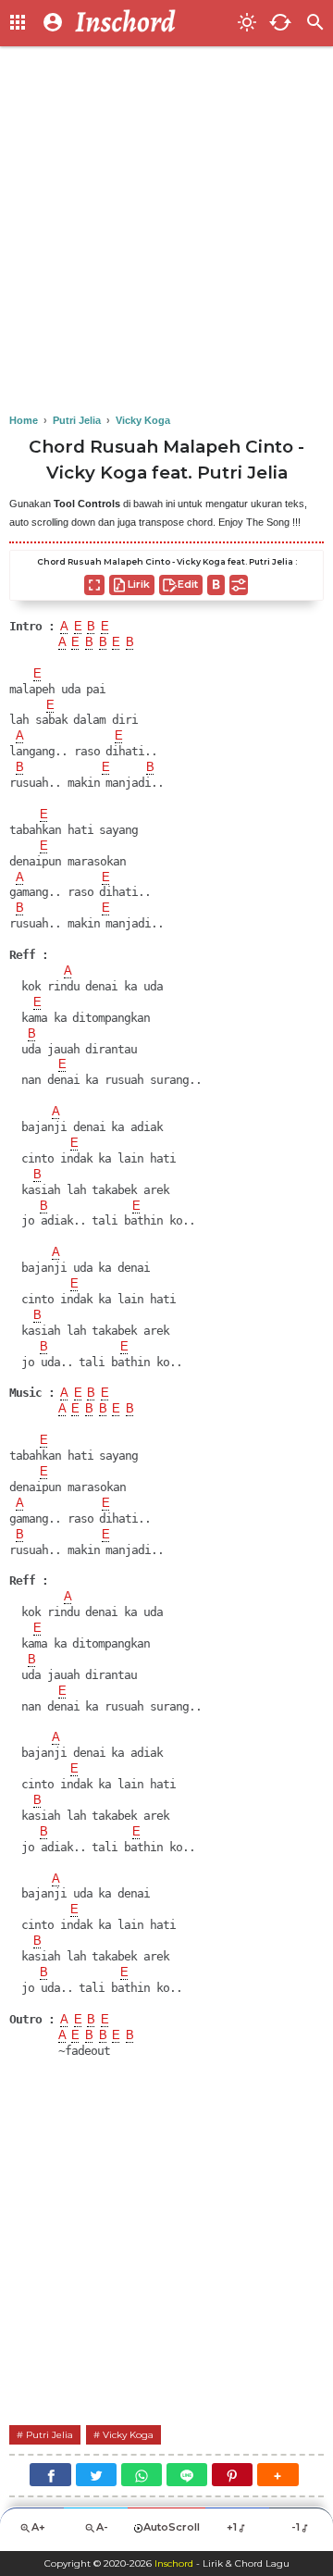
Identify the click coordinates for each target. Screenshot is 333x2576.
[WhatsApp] (142, 2475)
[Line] (187, 2475)
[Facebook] (50, 2475)
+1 (232, 2527)
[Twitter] (96, 2475)
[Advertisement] (166, 231)
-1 (296, 2527)
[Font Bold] (216, 585)
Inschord (174, 2564)
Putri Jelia (49, 2435)
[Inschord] (151, 23)
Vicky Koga (128, 2435)
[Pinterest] (232, 2475)
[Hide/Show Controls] (239, 585)
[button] (277, 2475)
